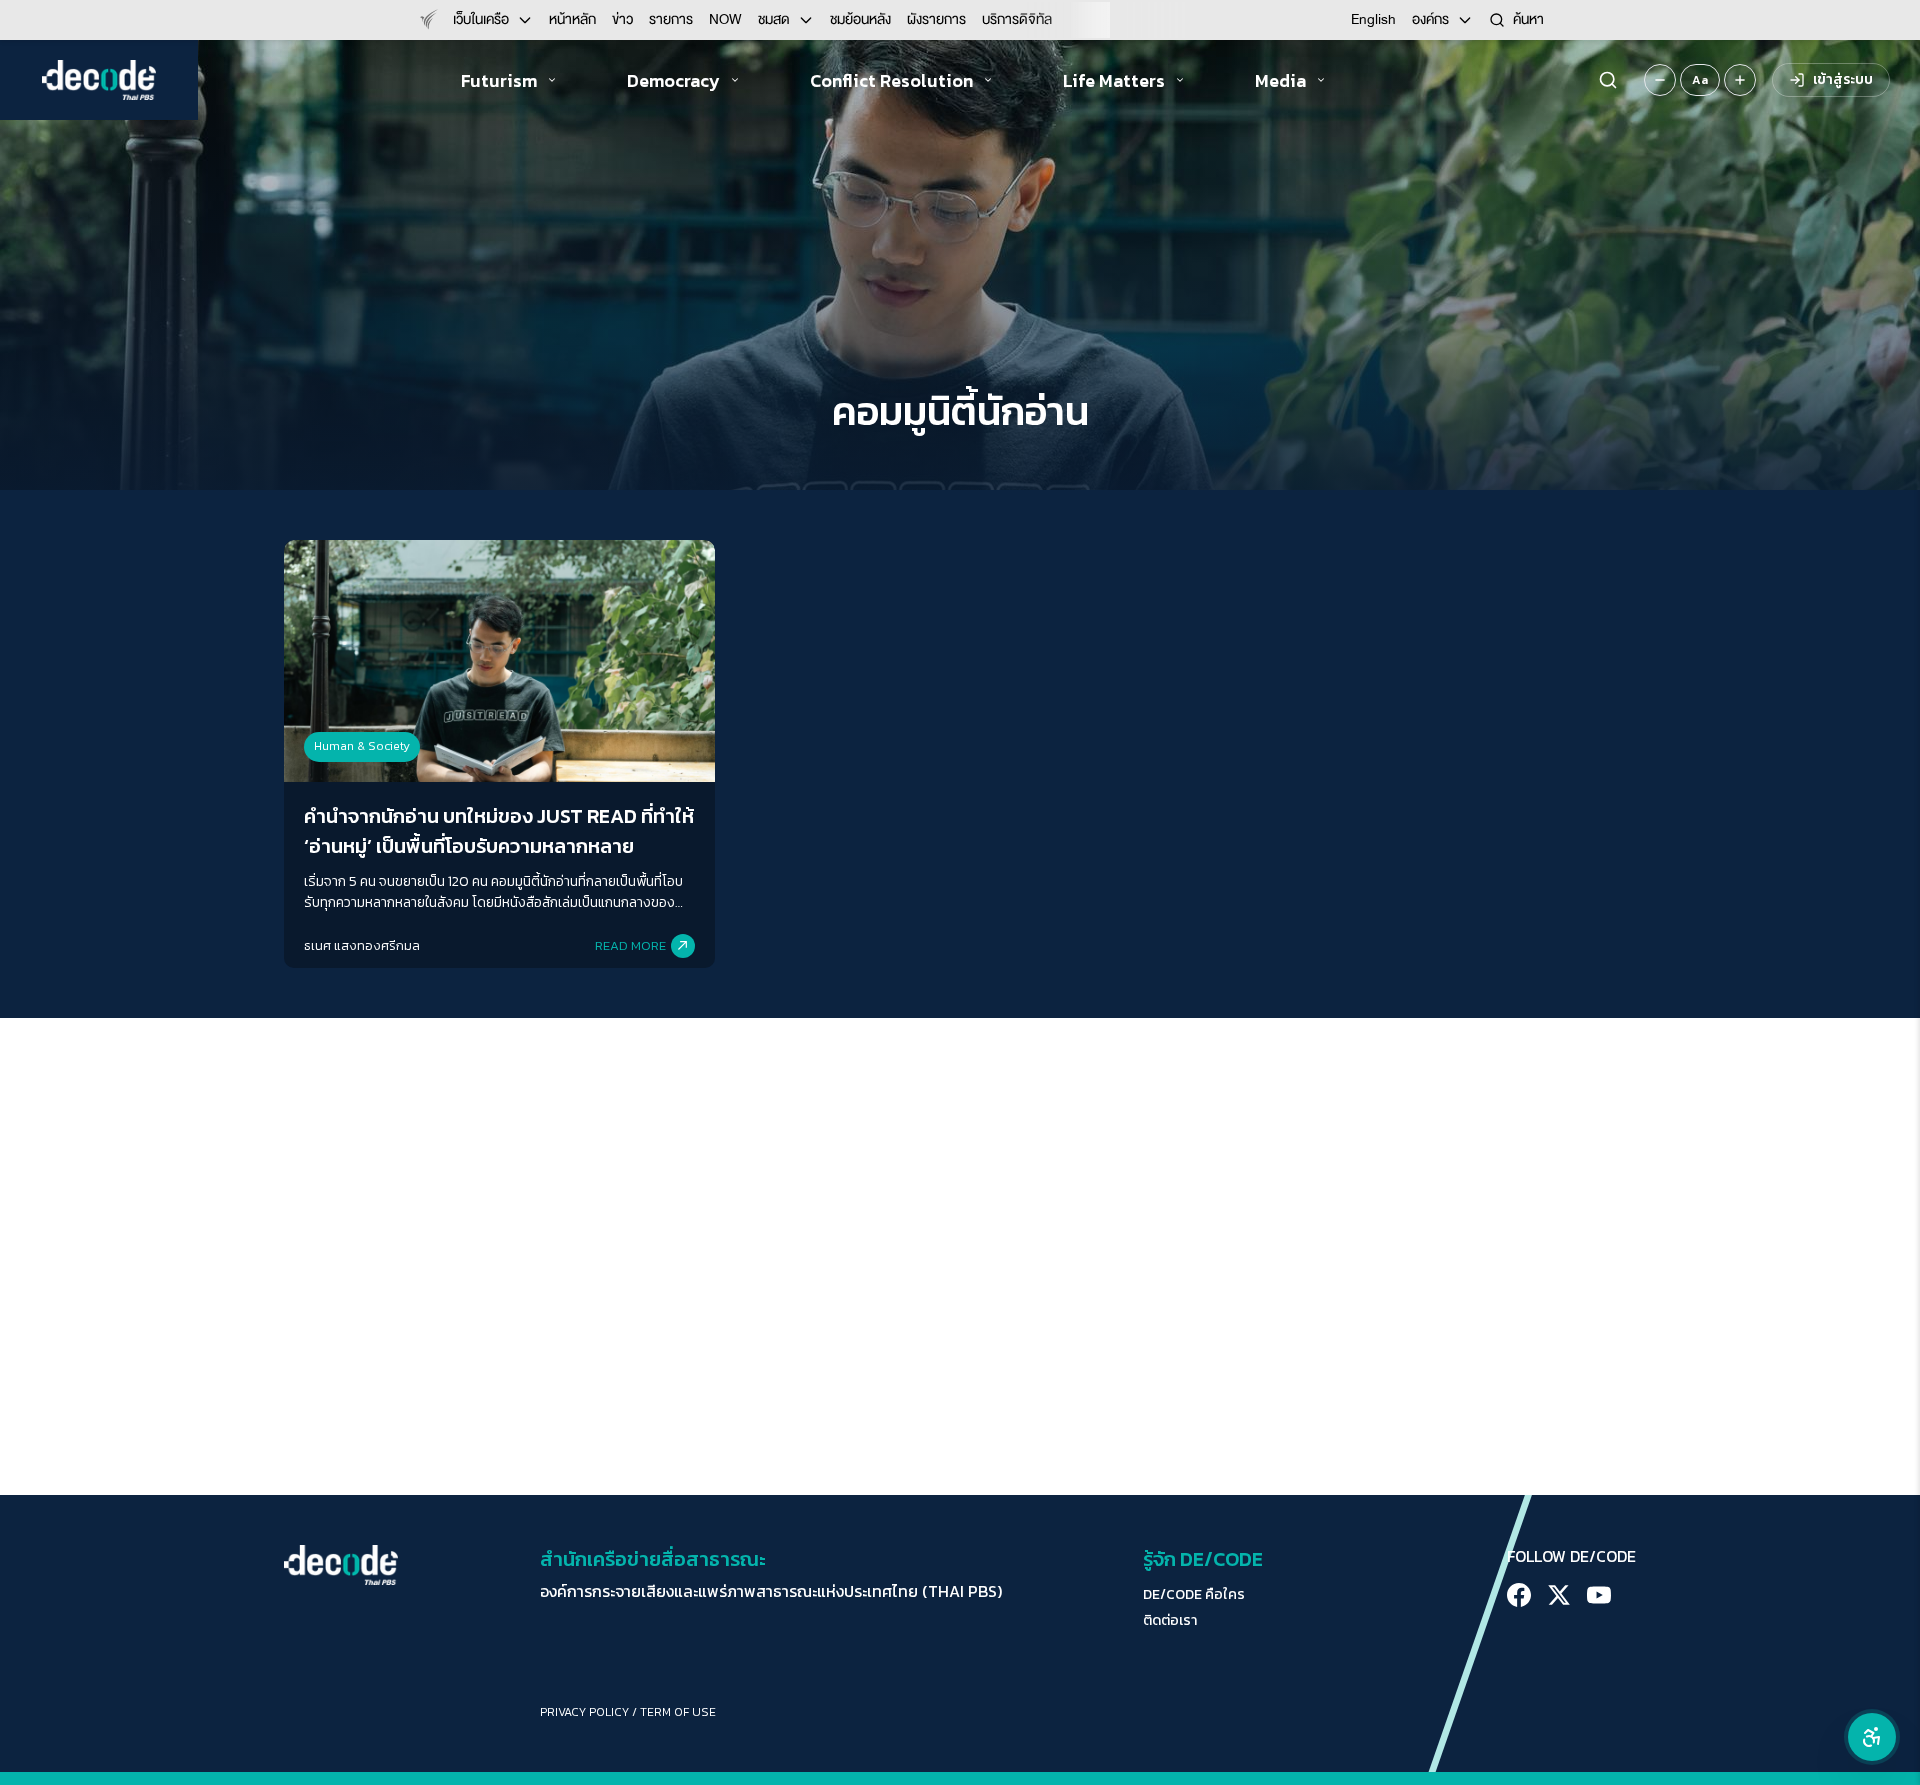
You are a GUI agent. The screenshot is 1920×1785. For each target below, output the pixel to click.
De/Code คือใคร (1194, 1595)
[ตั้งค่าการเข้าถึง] (1872, 1737)
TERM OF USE (678, 1712)
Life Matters (1114, 80)
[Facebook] (1519, 1595)
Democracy (673, 80)
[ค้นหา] (1608, 80)
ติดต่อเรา (1170, 1621)
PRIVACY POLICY (584, 1712)
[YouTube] (1599, 1595)
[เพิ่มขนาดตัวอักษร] (1740, 80)
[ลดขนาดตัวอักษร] (1660, 80)
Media (1280, 80)
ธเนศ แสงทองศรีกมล (362, 945)
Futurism (499, 80)
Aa (1700, 80)
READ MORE (630, 945)
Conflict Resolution (891, 80)
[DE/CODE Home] (99, 80)
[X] (1559, 1595)
